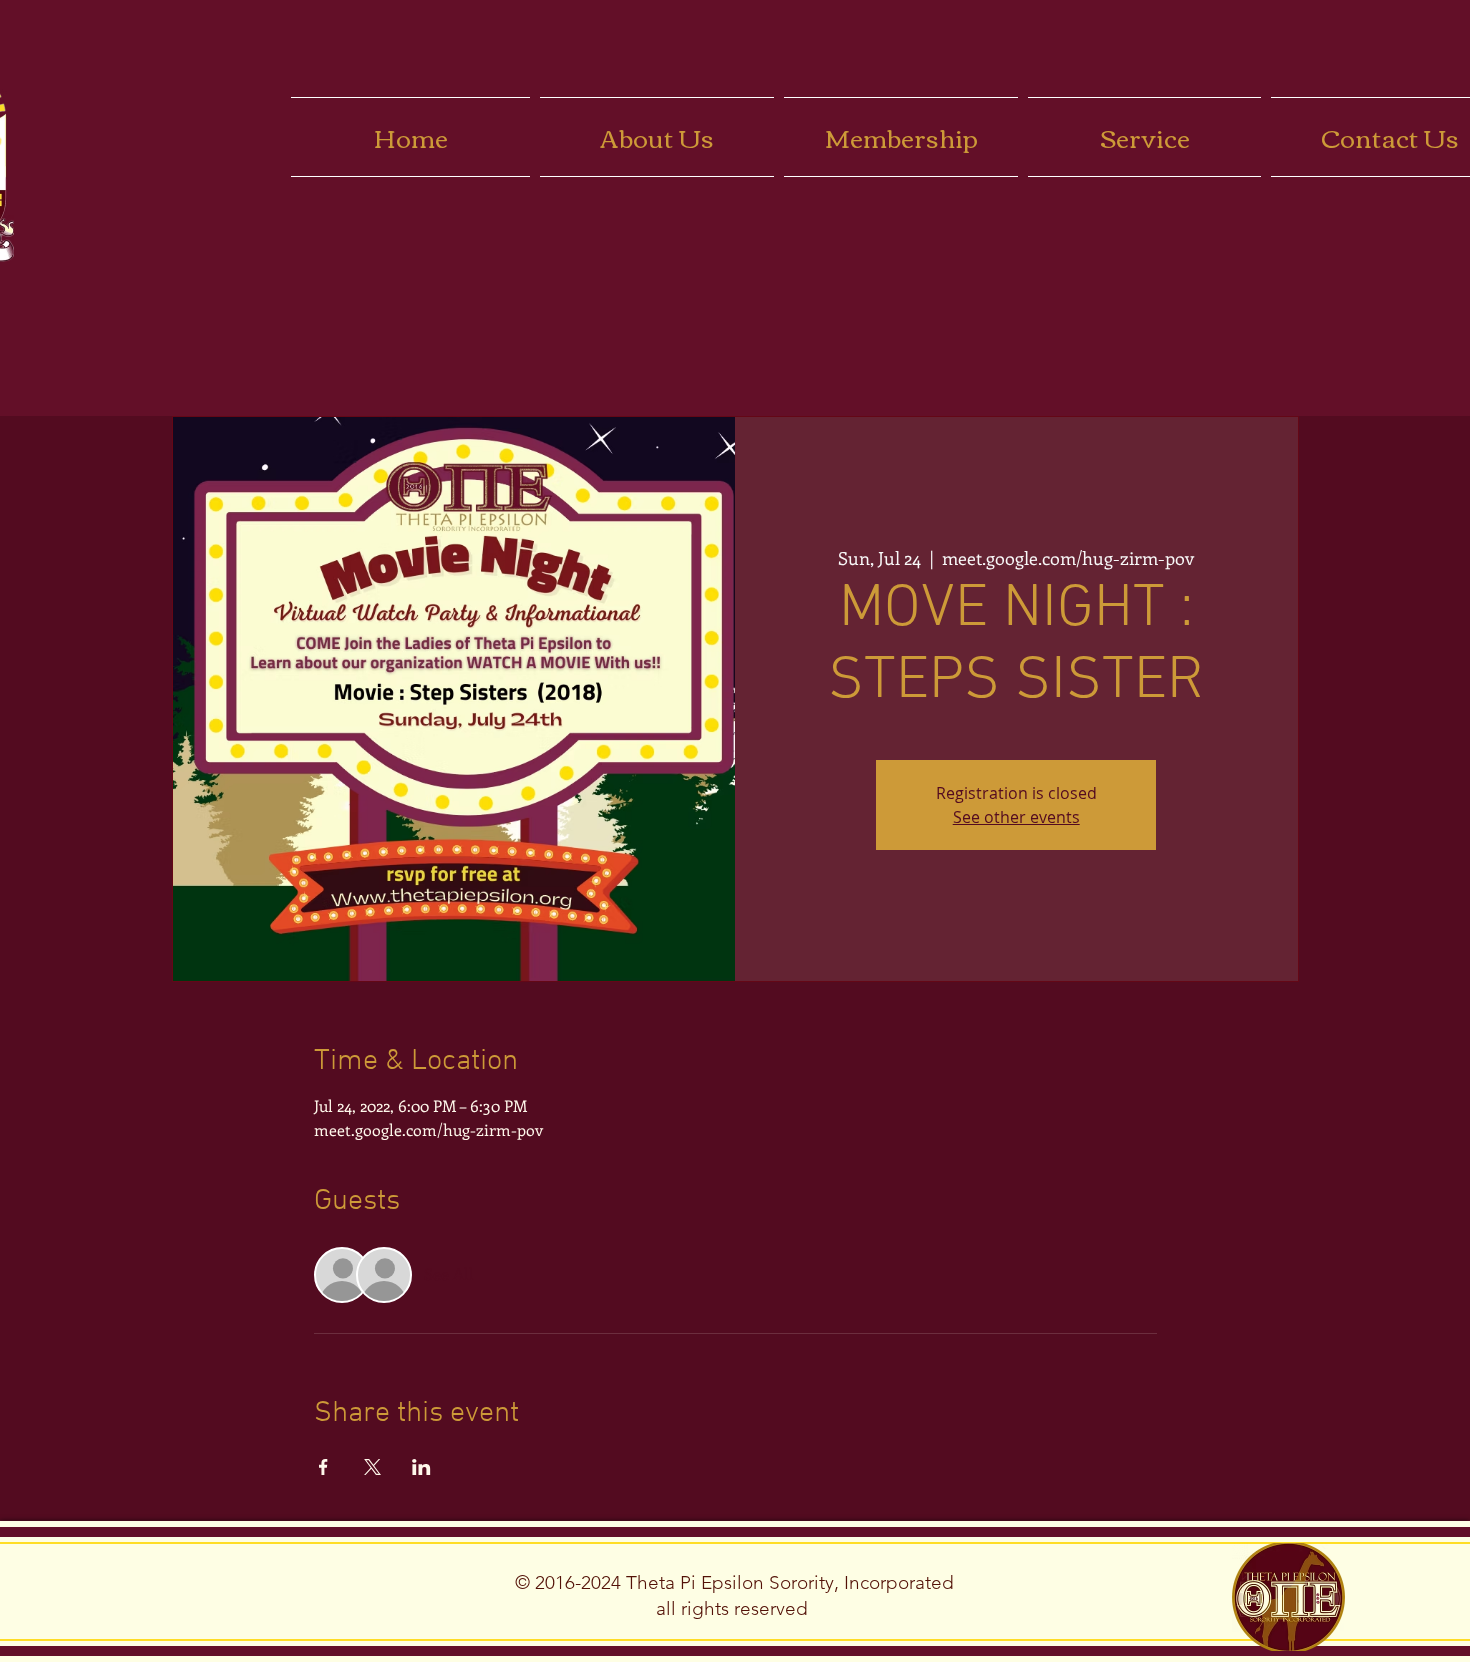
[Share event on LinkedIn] (421, 1467)
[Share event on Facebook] (323, 1467)
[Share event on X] (372, 1467)
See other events (1016, 817)
